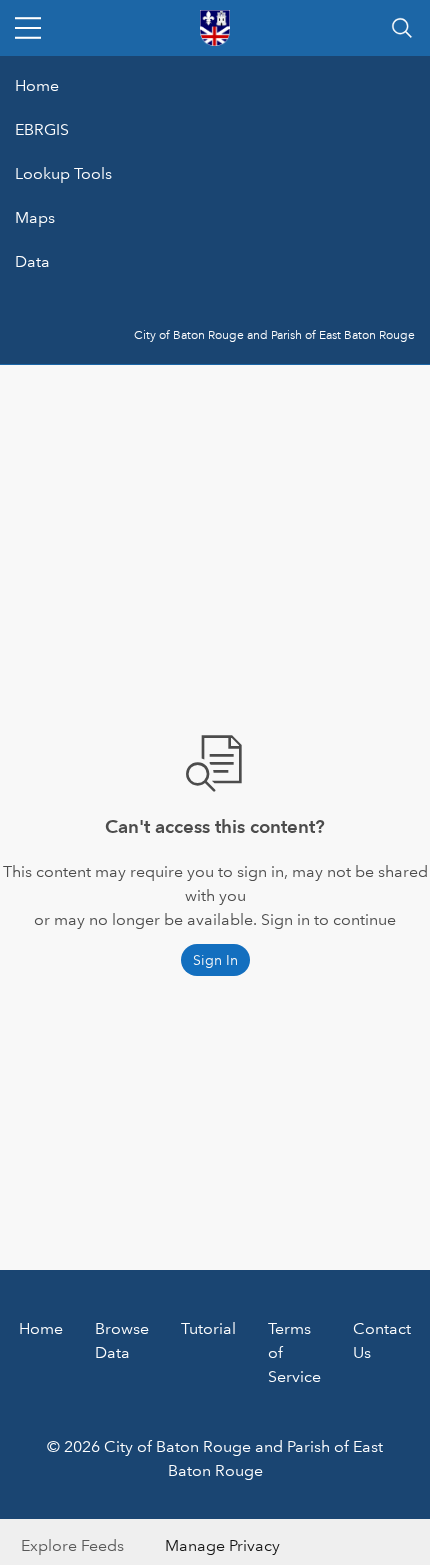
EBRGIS (42, 129)
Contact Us (382, 1340)
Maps (35, 217)
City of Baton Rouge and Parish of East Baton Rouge (274, 335)
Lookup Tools (63, 173)
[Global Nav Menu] (28, 28)
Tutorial (208, 1328)
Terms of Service (294, 1352)
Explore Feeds (72, 1545)
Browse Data (122, 1340)
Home (37, 85)
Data (32, 261)
